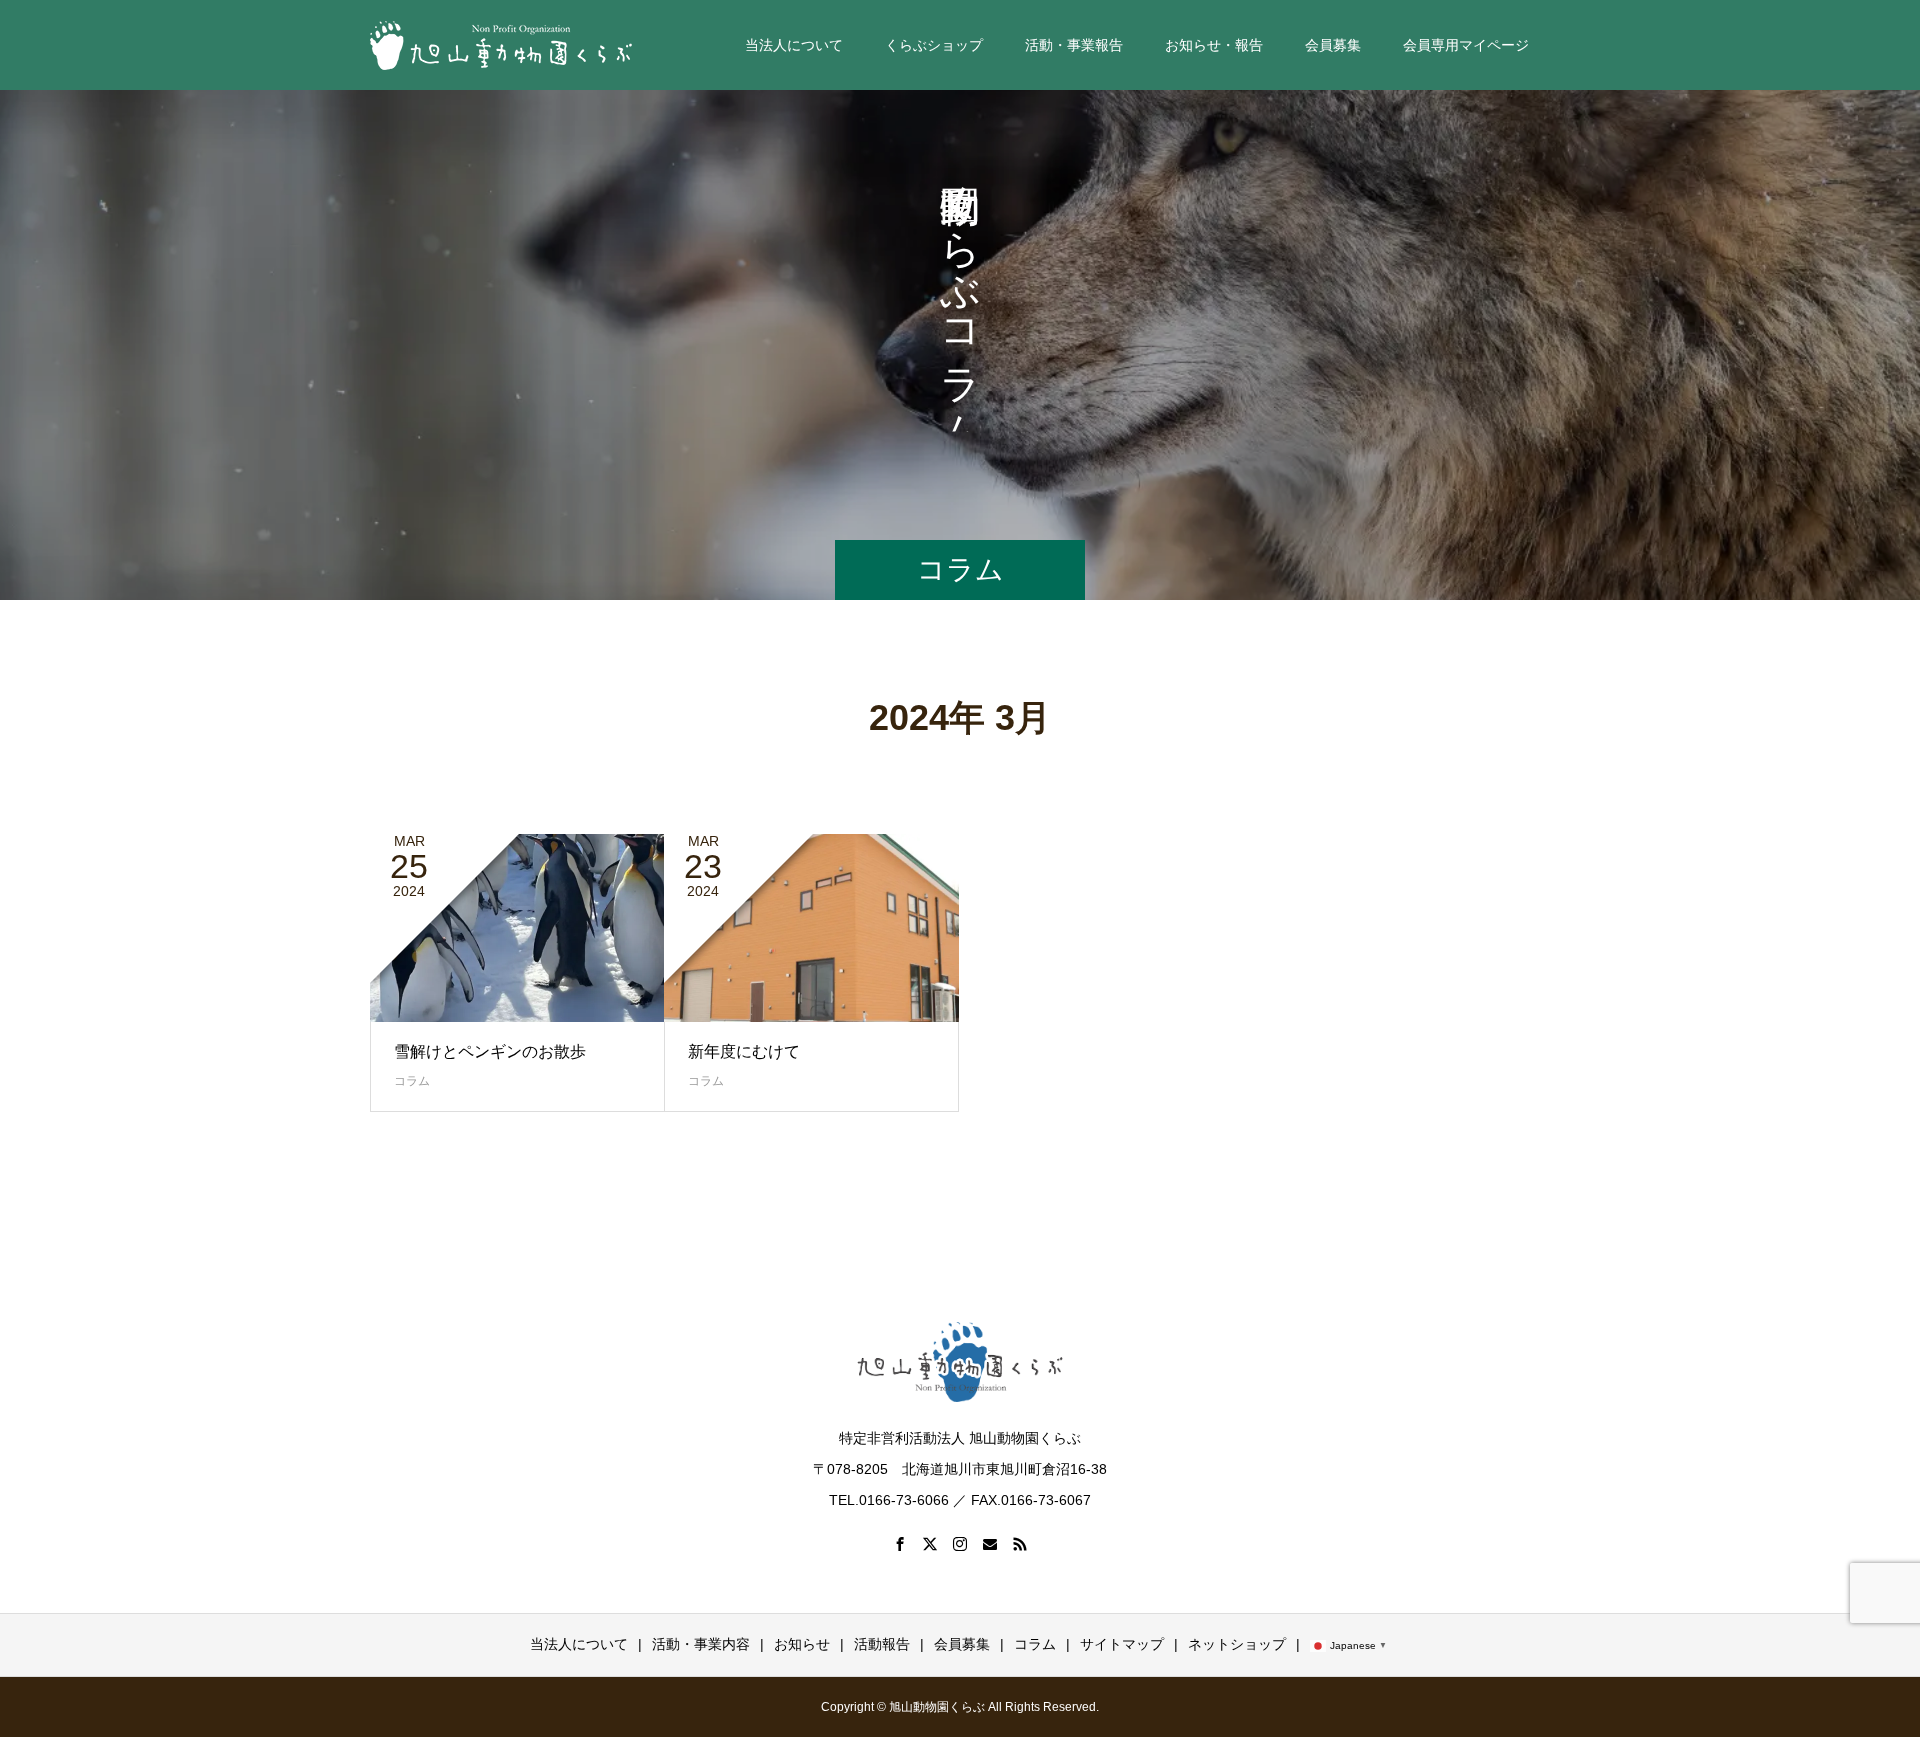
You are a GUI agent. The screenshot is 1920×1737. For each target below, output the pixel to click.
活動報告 (882, 1644)
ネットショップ (1237, 1644)
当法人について (579, 1644)
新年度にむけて (744, 1051)
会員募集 (962, 1644)
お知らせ (802, 1644)
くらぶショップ (934, 45)
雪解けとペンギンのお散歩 (490, 1051)
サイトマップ (1122, 1644)
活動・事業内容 (701, 1644)
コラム (412, 1081)
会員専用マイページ (1466, 45)
